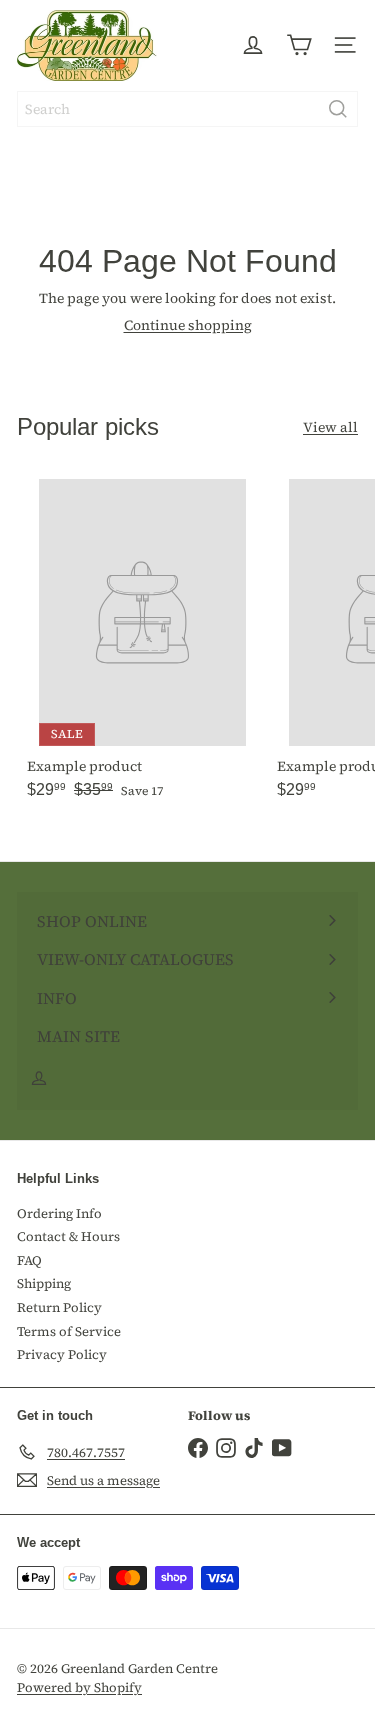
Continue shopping (188, 325)
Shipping (44, 1283)
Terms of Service (69, 1331)
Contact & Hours (68, 1236)
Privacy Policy (62, 1354)
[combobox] (187, 109)
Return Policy (59, 1307)
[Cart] (299, 45)
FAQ (29, 1260)
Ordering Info (59, 1213)
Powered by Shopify (79, 1687)
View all (330, 427)
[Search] (338, 109)
